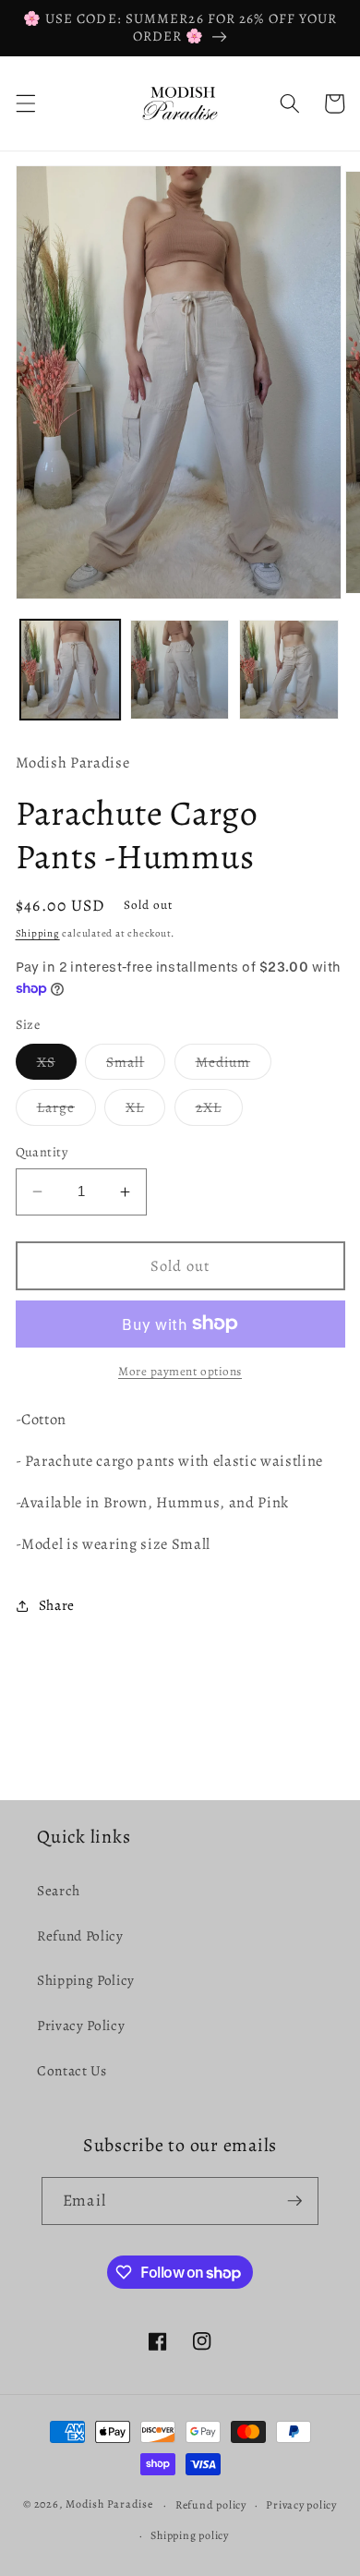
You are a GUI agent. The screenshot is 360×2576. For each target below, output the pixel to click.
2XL (219, 1111)
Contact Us (72, 2070)
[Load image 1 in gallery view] (70, 670)
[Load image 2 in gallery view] (180, 670)
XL (145, 1111)
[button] (25, 103)
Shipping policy (190, 2535)
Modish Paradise (110, 2505)
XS (57, 1065)
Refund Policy (80, 1935)
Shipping (38, 933)
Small (136, 1065)
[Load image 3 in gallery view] (289, 670)
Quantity (42, 1152)
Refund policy (211, 2505)
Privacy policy (301, 2505)
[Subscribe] (294, 2201)
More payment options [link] (180, 1372)
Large (67, 1111)
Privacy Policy (81, 2025)
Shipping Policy (86, 1980)
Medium (234, 1065)
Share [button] (57, 1605)
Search (59, 1890)
